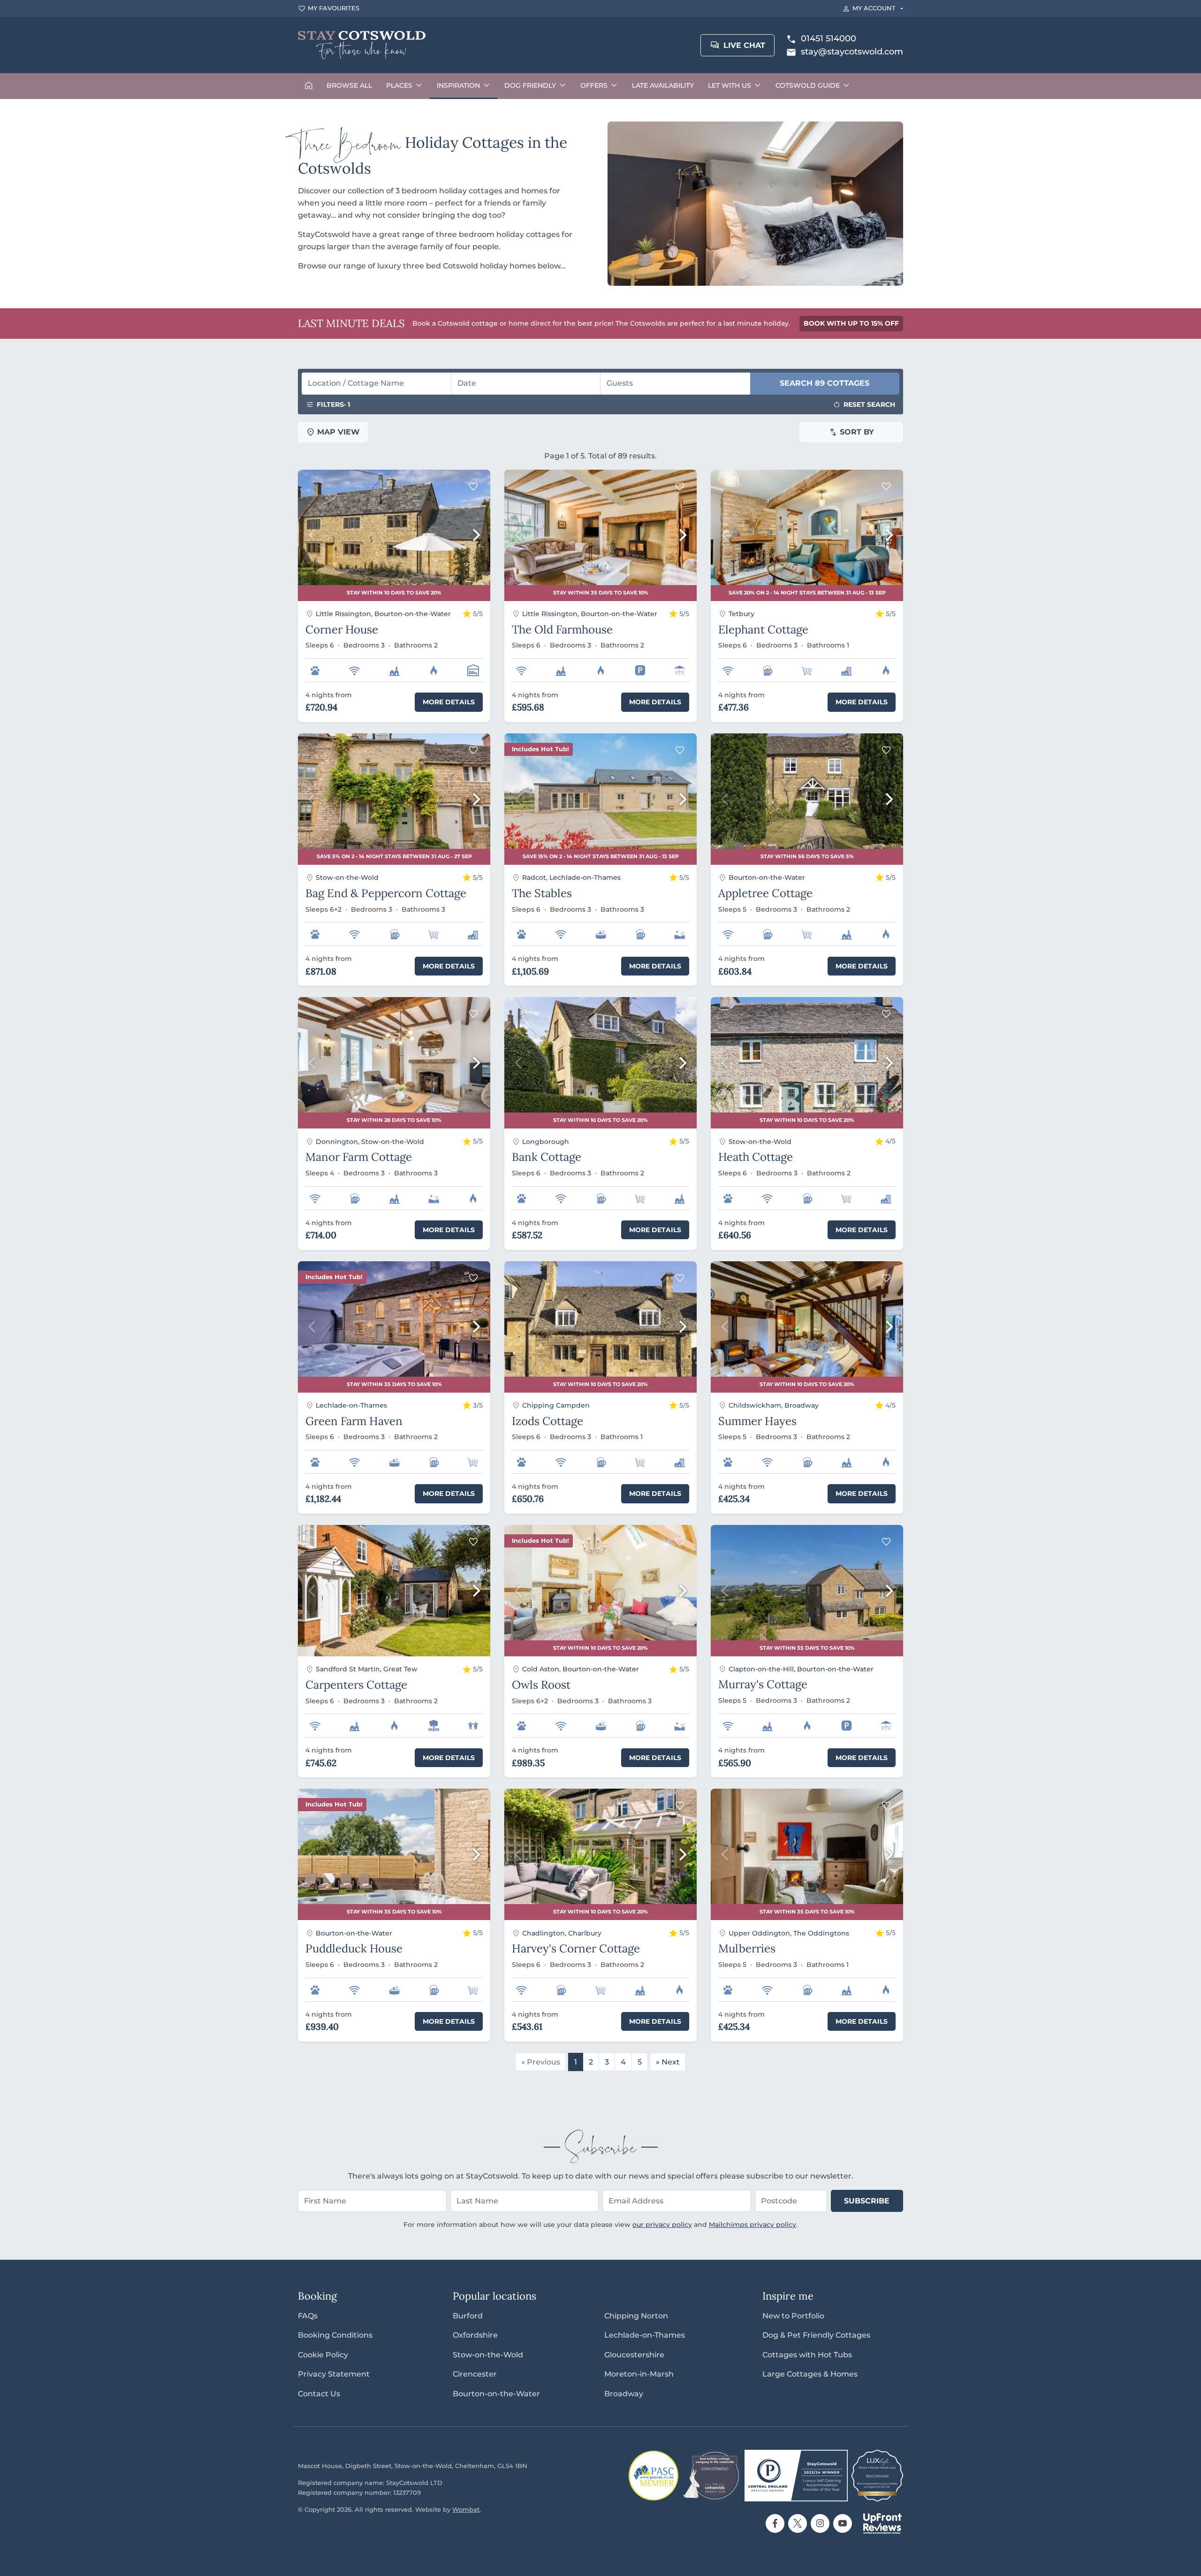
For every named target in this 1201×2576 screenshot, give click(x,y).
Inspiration (458, 85)
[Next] (475, 535)
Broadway (624, 2394)
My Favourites (334, 8)
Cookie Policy (323, 2355)
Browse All (349, 85)
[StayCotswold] (362, 45)
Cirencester (475, 2374)
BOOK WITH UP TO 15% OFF (851, 323)
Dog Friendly (530, 85)
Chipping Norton (636, 2316)
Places (399, 85)
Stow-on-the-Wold (488, 2355)
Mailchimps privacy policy (753, 2225)
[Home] (309, 86)
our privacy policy (662, 2225)
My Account (874, 8)
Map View (338, 432)
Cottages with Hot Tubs (807, 2355)
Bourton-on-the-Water (496, 2394)
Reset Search (869, 404)
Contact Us (319, 2394)
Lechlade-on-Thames (645, 2335)
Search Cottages (825, 383)
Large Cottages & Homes (810, 2374)
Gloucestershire (634, 2355)
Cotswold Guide (808, 85)
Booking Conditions (335, 2335)
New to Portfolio (793, 2316)
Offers (594, 85)
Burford (468, 2316)
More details (449, 702)
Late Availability (663, 85)
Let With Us (730, 85)
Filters (333, 404)
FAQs (308, 2316)
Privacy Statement (334, 2374)
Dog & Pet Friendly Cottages (816, 2335)
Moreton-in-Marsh (639, 2374)
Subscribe (867, 2201)
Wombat (466, 2510)
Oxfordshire (475, 2335)
